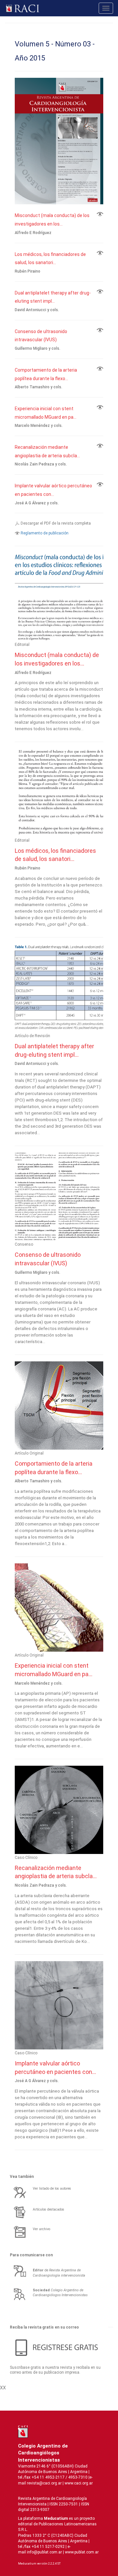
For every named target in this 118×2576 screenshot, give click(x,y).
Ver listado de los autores (52, 2189)
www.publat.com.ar (81, 2552)
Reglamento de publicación (45, 533)
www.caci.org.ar (79, 2483)
